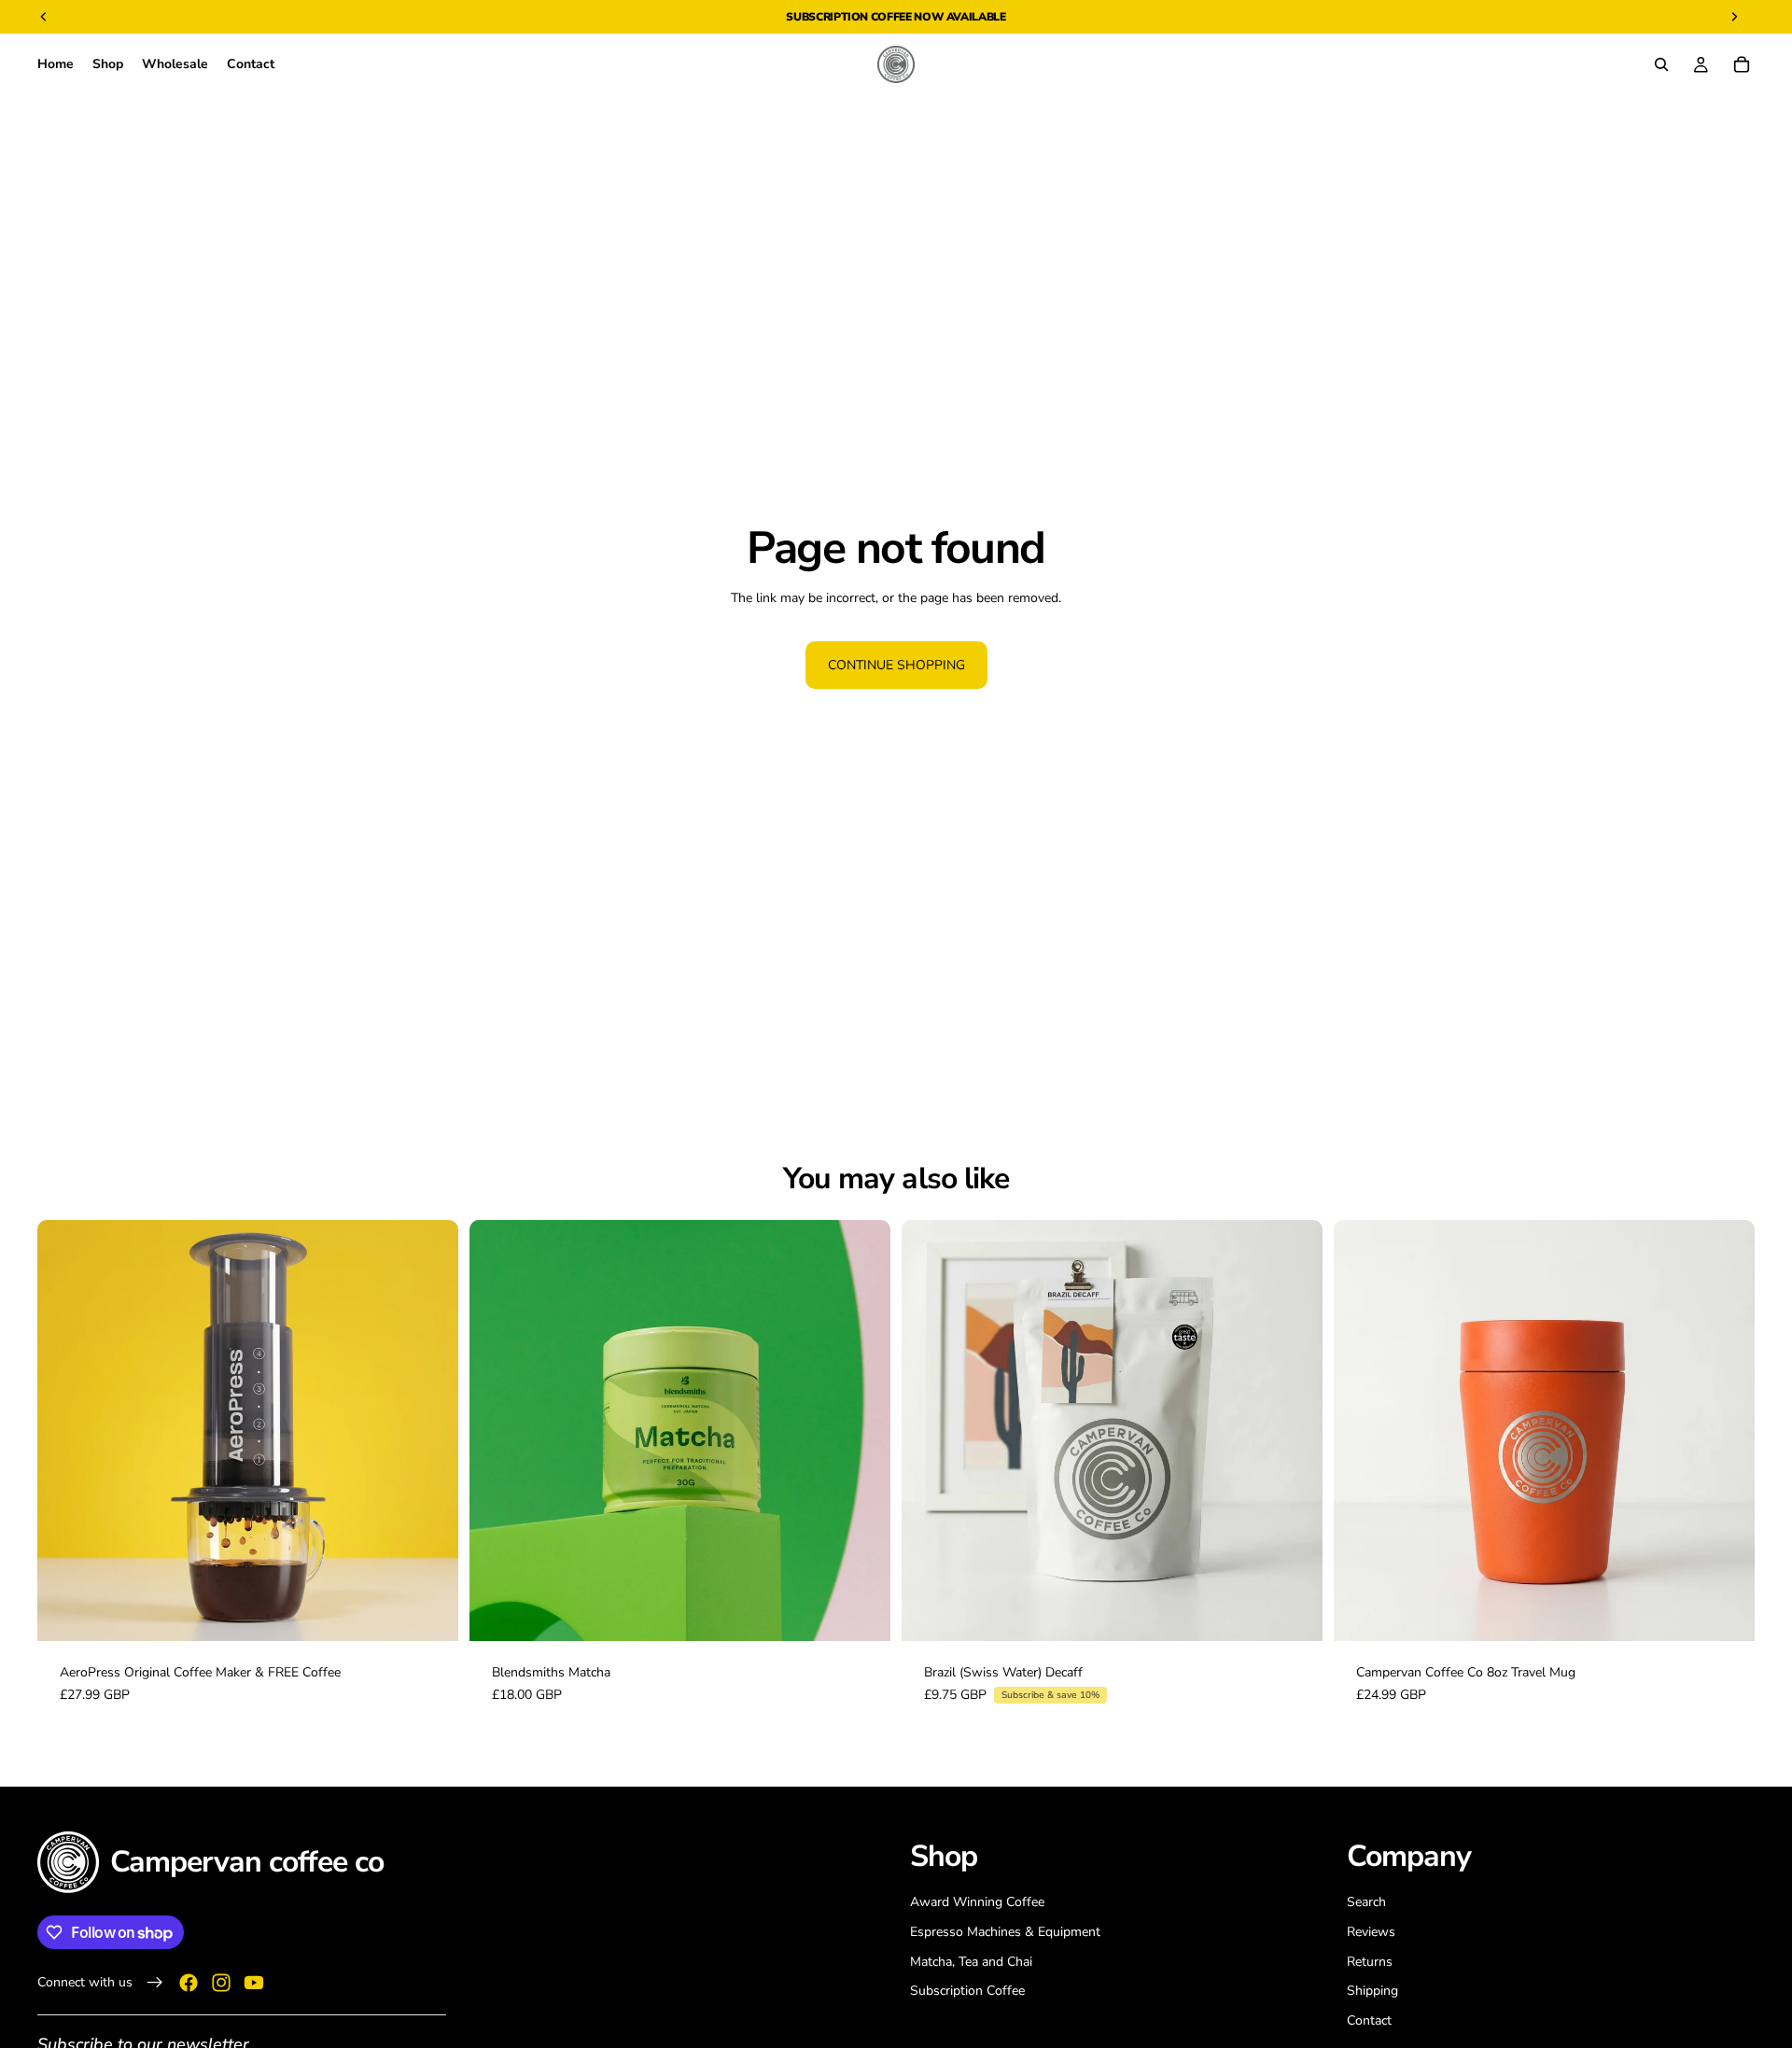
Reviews (1371, 1932)
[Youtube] (254, 1982)
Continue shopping (896, 665)
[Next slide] (430, 1431)
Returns (1370, 1961)
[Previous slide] (65, 1431)
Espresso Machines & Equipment (1005, 1932)
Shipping (1372, 1991)
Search (1366, 1902)
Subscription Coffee (848, 17)
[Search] (1661, 64)
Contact (1369, 2020)
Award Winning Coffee (977, 1902)
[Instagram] (221, 1982)
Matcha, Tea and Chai (971, 1961)
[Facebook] (189, 1982)
